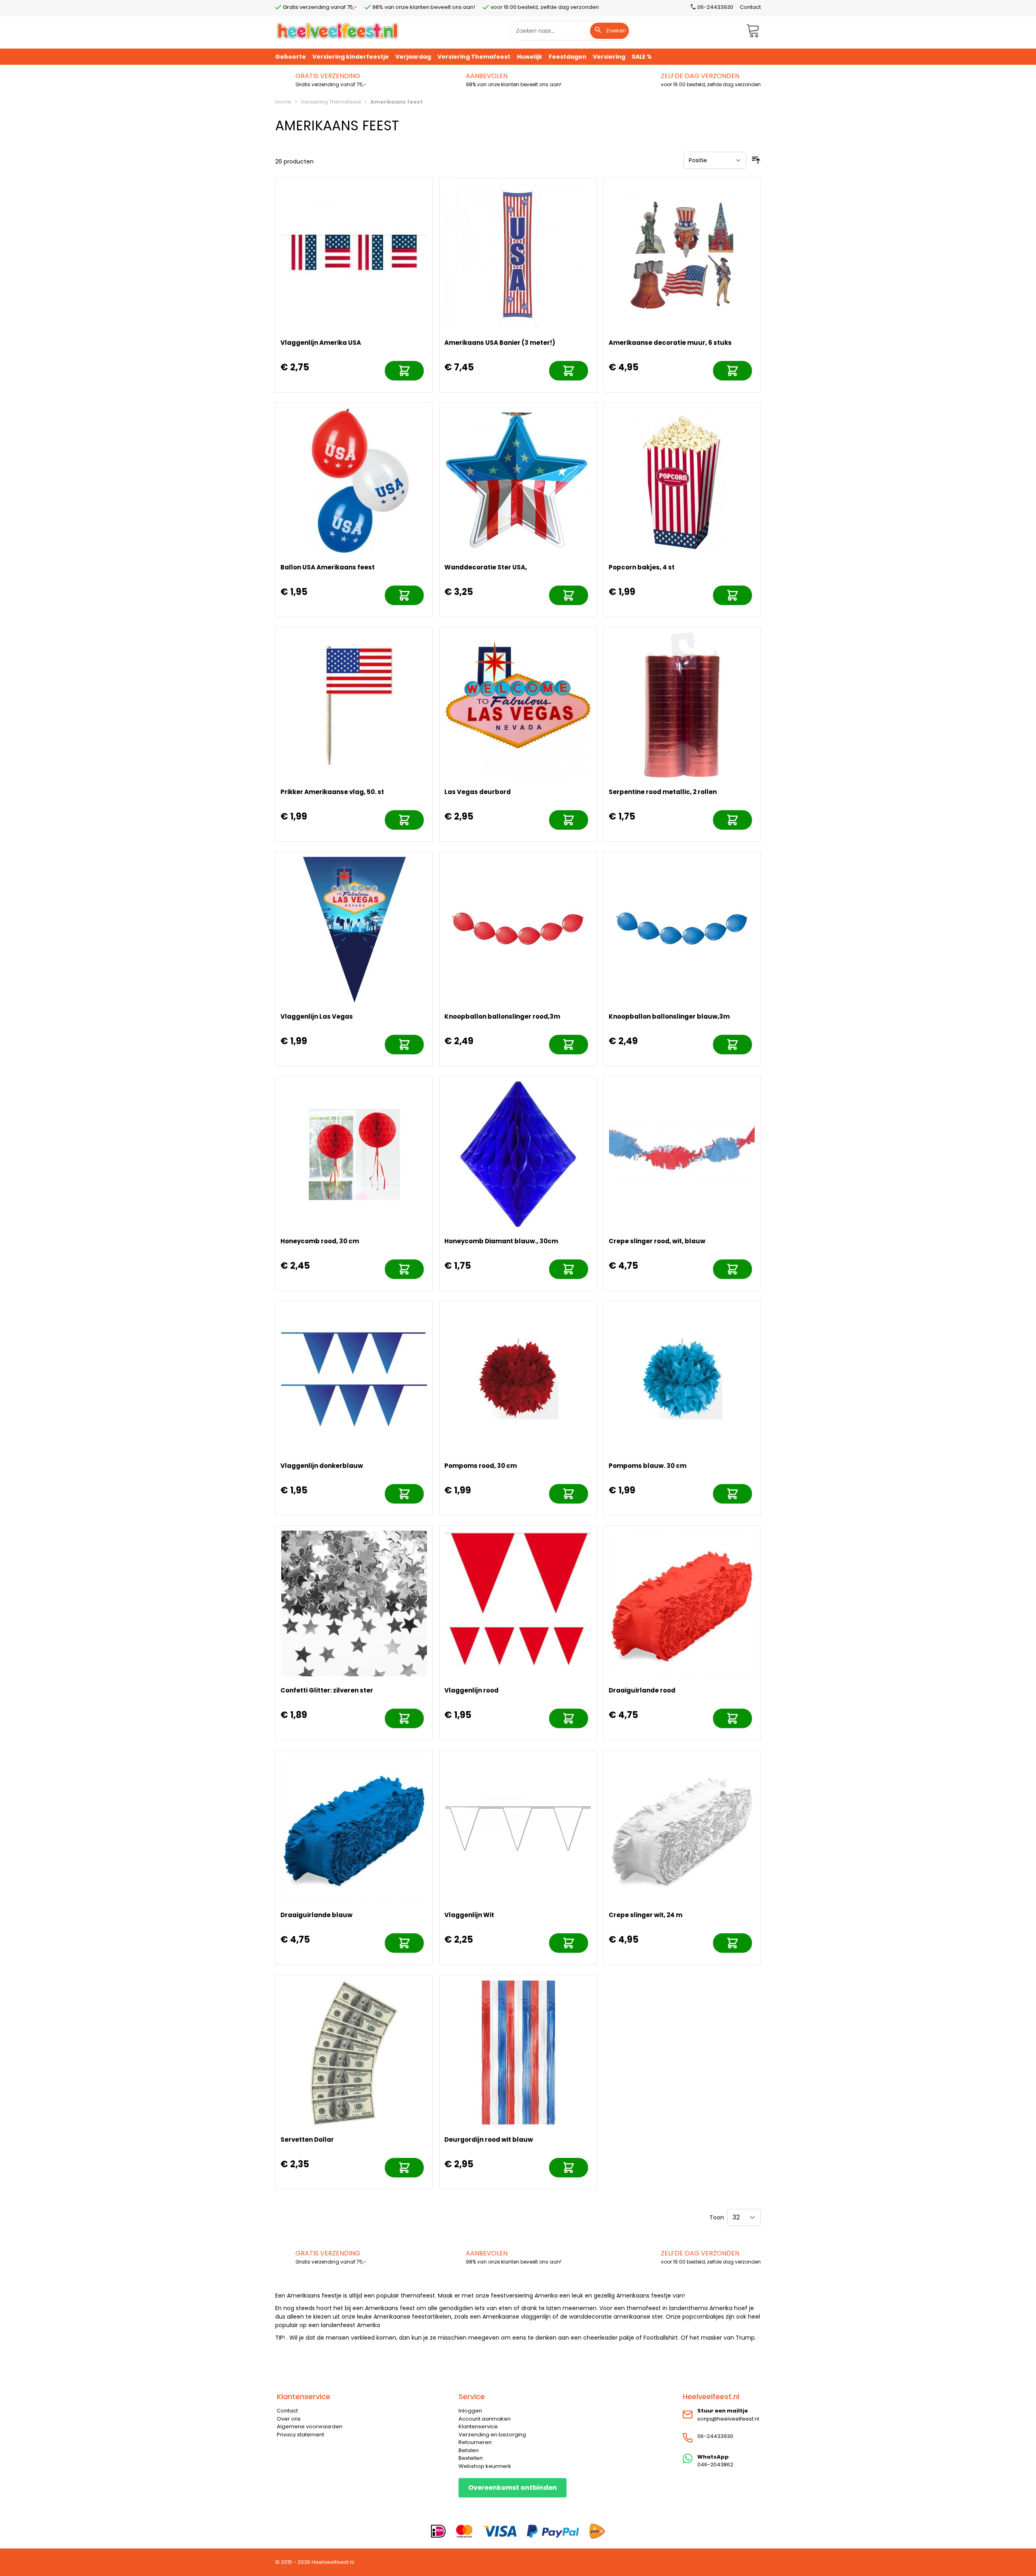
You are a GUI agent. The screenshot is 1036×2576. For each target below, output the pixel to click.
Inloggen (470, 2411)
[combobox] (570, 31)
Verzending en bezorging (492, 2435)
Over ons (289, 2419)
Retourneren (475, 2442)
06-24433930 (715, 2436)
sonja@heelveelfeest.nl (728, 2419)
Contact (750, 7)
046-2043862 (715, 2465)
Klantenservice (478, 2426)
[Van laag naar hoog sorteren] (756, 160)
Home (283, 102)
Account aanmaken (485, 2419)
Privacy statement (300, 2435)
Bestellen (471, 2458)
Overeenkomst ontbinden (513, 2488)
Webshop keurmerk (485, 2466)
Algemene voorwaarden (310, 2426)
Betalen (469, 2450)
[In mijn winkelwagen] (404, 371)
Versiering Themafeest (331, 102)
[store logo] (338, 31)
